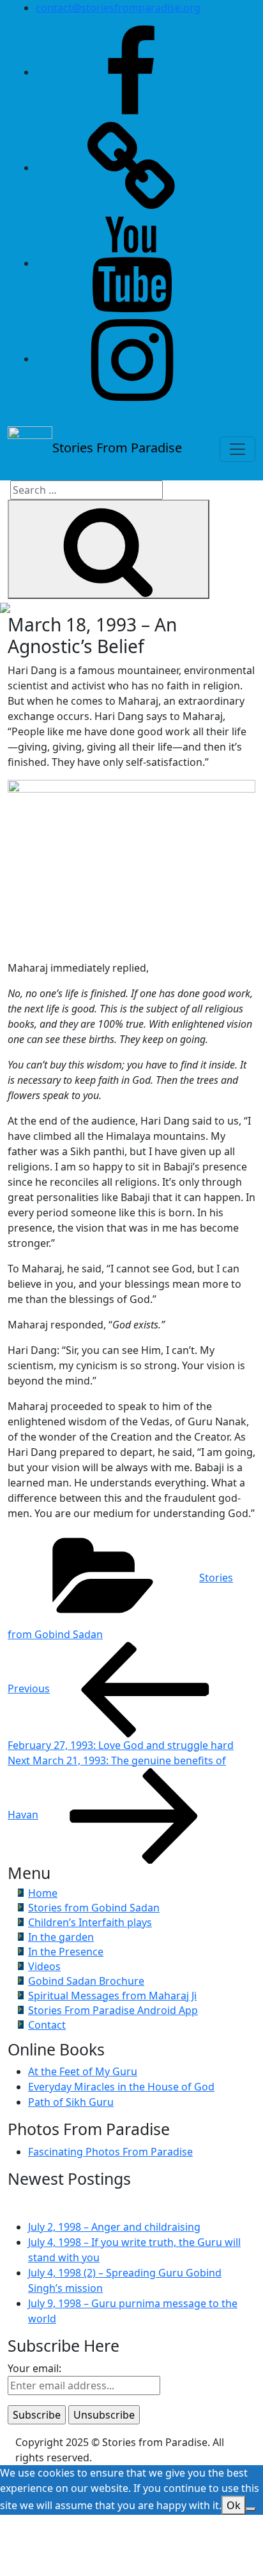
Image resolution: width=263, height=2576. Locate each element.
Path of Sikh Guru (71, 2102)
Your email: (34, 2368)
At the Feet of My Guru (83, 2071)
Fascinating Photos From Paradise (110, 2152)
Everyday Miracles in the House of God (121, 2087)
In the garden (61, 1937)
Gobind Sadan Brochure (86, 1981)
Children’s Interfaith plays (90, 1922)
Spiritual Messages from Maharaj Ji (112, 1996)
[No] (251, 2509)
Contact (47, 2025)
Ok (234, 2505)
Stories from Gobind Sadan (94, 1908)
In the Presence (66, 1952)
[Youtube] (131, 263)
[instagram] (131, 359)
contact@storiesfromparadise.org (118, 8)
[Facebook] (131, 72)
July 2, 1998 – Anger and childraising (114, 2227)
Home (43, 1893)
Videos (44, 1966)
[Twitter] (131, 168)
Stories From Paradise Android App (113, 2010)
